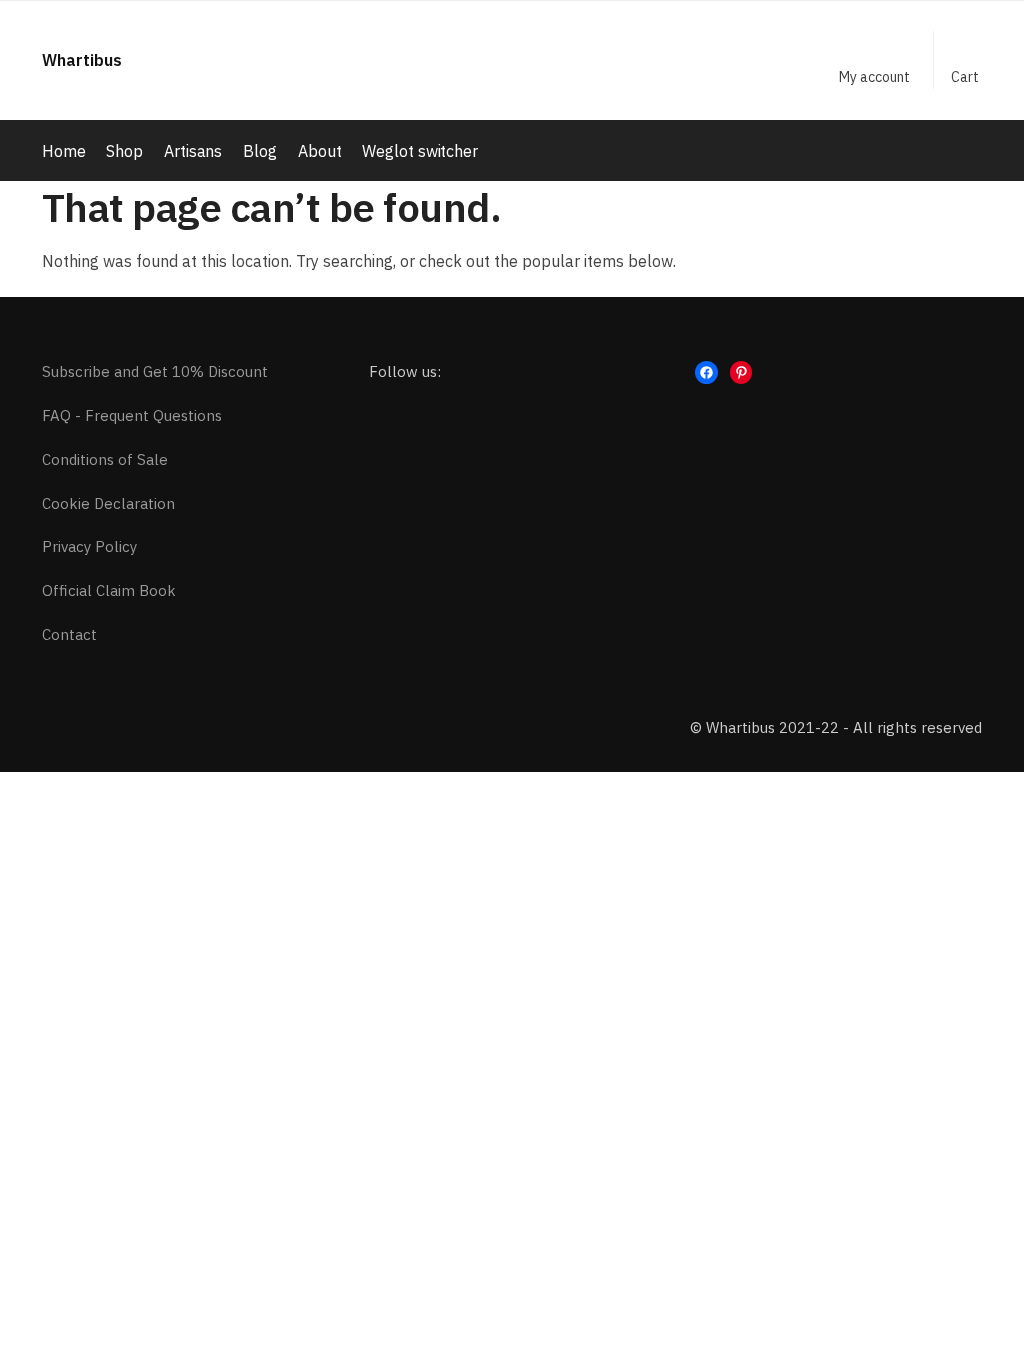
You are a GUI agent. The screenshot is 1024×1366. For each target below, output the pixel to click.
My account (874, 77)
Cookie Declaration (108, 503)
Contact (69, 634)
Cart (965, 77)
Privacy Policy (89, 546)
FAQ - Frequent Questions (132, 415)
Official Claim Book (109, 590)
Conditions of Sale (105, 459)
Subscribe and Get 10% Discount (155, 371)
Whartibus (82, 60)
